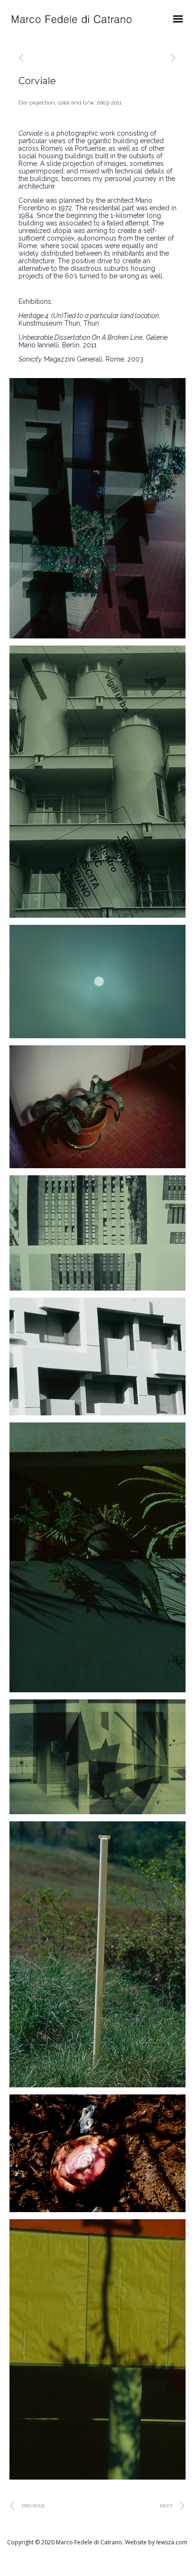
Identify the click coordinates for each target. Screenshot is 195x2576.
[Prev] (58, 58)
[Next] (170, 58)
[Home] (72, 19)
